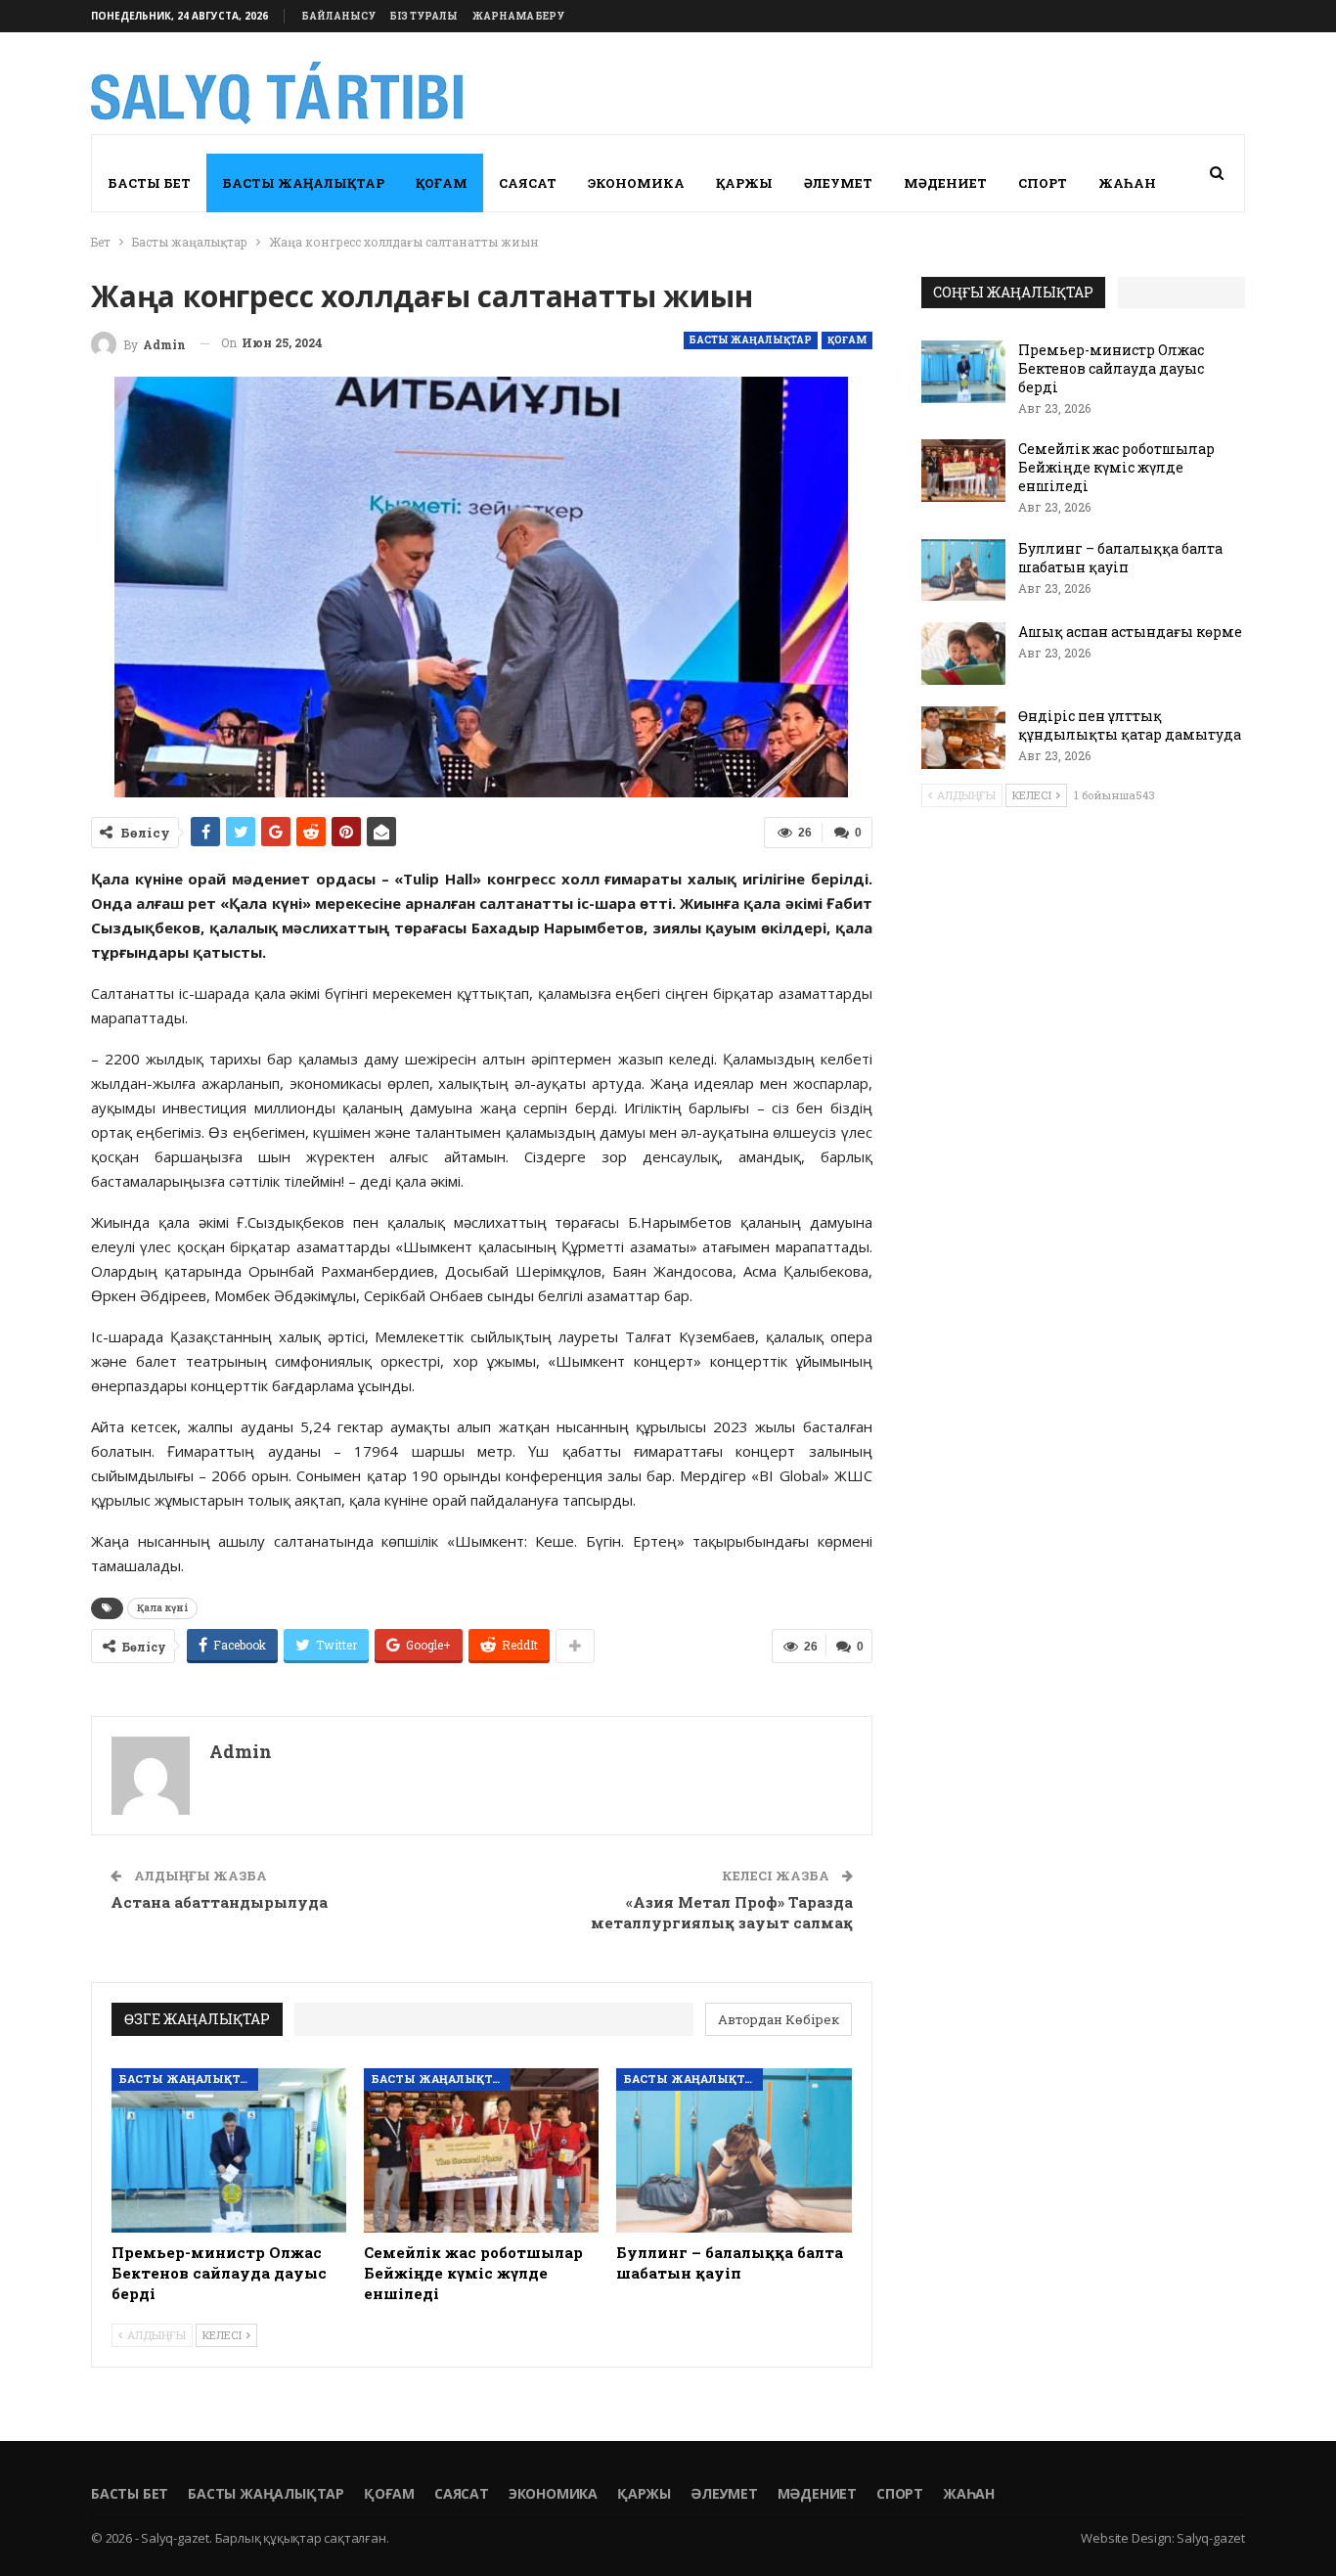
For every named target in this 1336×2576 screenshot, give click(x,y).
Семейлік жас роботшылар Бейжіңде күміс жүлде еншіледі (1116, 467)
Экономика (636, 183)
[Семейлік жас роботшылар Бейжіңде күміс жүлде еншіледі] (481, 2150)
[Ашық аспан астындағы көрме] (963, 654)
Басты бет (149, 183)
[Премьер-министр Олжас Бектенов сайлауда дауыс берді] (229, 2150)
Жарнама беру (518, 16)
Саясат (528, 183)
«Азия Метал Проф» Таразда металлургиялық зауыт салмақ (722, 1912)
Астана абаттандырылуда (219, 1902)
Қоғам (442, 183)
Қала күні (162, 1608)
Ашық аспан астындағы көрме (1130, 632)
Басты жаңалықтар (303, 183)
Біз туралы (424, 16)
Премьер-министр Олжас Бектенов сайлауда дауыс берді (1111, 368)
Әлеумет (838, 183)
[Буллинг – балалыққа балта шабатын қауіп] (734, 2150)
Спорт (1043, 183)
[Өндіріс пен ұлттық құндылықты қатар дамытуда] (963, 738)
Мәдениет (945, 183)
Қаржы (744, 183)
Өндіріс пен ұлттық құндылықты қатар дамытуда (1130, 725)
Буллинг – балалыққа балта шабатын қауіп (1120, 558)
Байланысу (339, 16)
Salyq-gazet (1211, 2538)
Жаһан (1127, 183)
